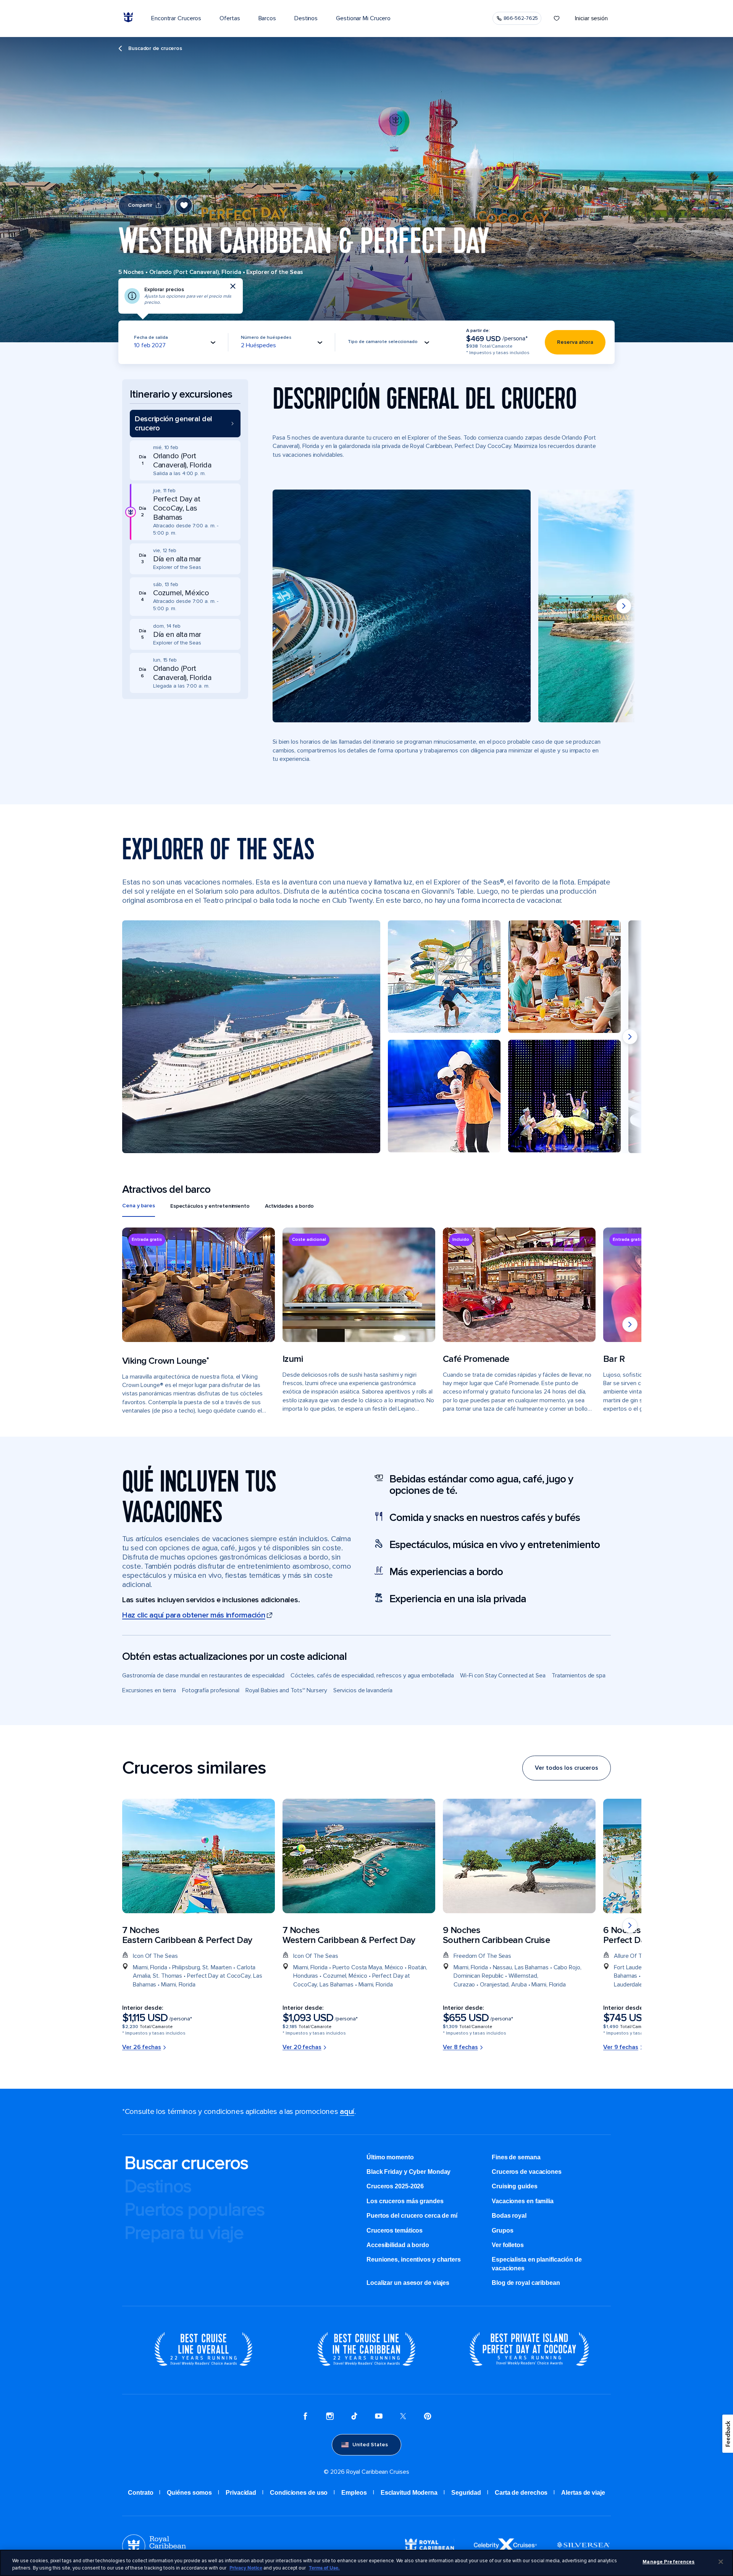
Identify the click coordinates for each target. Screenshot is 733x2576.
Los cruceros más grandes (405, 2201)
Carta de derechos (521, 2493)
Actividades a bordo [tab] (289, 1206)
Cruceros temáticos (395, 2230)
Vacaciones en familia (523, 2201)
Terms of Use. (324, 2568)
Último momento (390, 2157)
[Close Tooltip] (233, 286)
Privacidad (241, 2493)
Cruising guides (515, 2186)
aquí (347, 2112)
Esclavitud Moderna (409, 2493)
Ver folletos (508, 2245)
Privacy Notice (246, 2568)
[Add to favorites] (184, 205)
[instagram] (330, 2417)
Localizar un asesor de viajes (408, 2283)
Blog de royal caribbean (526, 2283)
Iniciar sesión (591, 18)
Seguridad (466, 2493)
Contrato (140, 2493)
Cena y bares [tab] (139, 1206)
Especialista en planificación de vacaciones (537, 2264)
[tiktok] (354, 2417)
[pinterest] (428, 2417)
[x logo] (403, 2417)
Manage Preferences (668, 2562)
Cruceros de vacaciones (527, 2172)
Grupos (502, 2230)
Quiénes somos (189, 2493)
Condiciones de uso (299, 2493)
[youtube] (379, 2417)
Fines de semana (516, 2157)
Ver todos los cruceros (567, 1768)
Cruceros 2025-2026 (395, 2186)
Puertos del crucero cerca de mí (412, 2216)
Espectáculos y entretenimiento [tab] (210, 1206)
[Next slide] (624, 606)
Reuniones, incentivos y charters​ (414, 2259)
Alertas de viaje (583, 2493)
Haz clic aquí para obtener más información (194, 1615)
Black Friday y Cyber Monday (408, 2172)
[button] (185, 424)
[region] (366, 2563)
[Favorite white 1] (557, 18)
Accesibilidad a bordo (398, 2245)
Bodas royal (509, 2216)
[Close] (721, 2562)
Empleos (354, 2493)
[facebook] (305, 2417)
